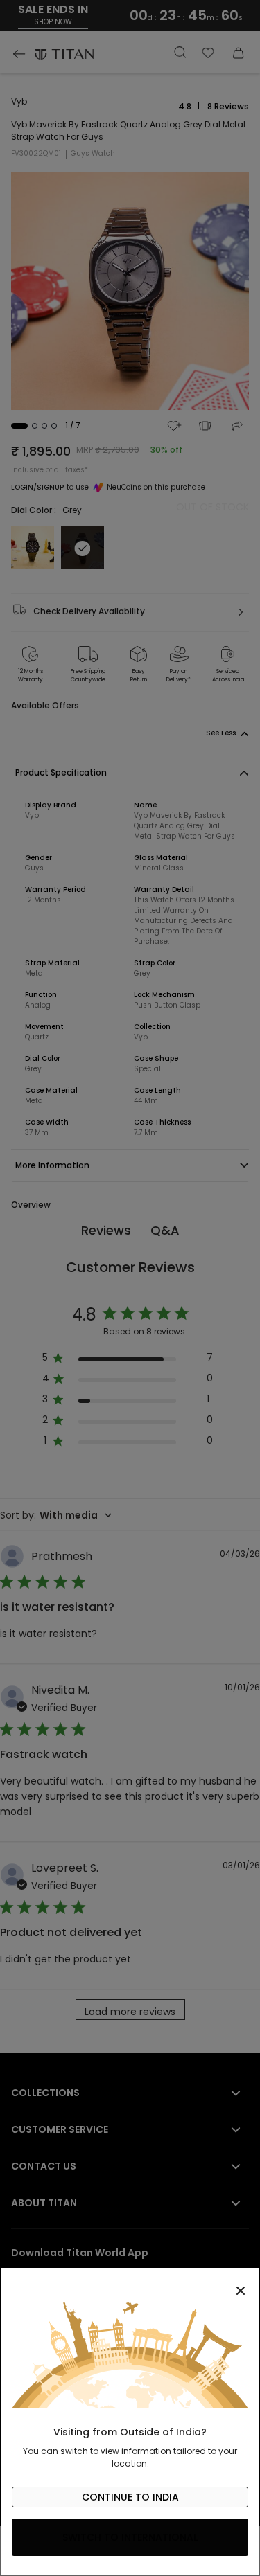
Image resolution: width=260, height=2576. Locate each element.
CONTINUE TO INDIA (130, 2497)
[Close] (130, 2283)
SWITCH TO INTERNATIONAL (130, 2537)
